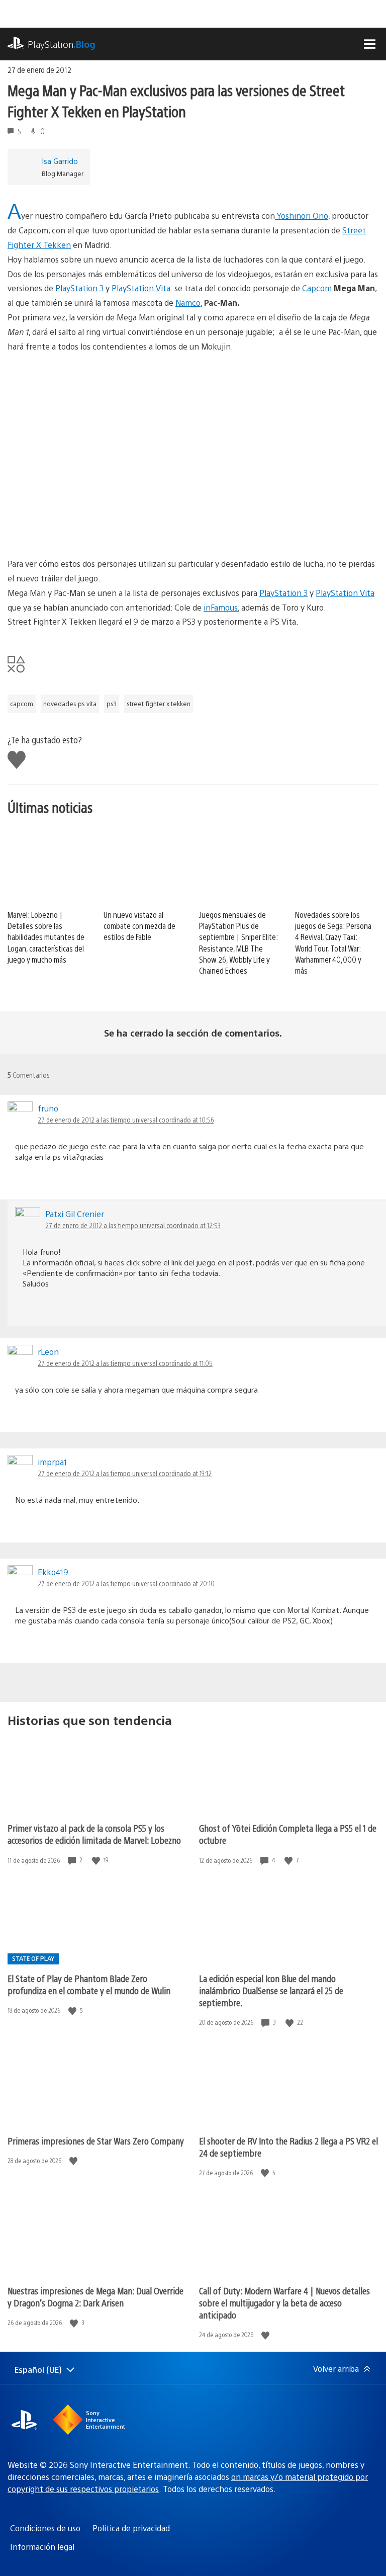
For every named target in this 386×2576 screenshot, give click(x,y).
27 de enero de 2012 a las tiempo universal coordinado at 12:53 (133, 1225)
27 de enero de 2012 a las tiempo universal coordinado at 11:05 (125, 1363)
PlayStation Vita (141, 288)
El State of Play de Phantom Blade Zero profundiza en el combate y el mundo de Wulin (89, 1984)
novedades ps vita (70, 704)
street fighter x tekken (159, 704)
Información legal (42, 2547)
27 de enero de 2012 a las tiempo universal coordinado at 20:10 (126, 1583)
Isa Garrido (60, 161)
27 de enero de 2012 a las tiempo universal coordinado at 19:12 (125, 1473)
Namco (188, 303)
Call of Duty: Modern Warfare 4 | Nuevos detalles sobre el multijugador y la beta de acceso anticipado (284, 2303)
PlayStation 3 (79, 288)
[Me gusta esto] (97, 1860)
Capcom (317, 288)
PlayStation (62, 44)
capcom (22, 704)
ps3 (112, 704)
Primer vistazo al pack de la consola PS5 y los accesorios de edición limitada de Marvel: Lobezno (94, 1834)
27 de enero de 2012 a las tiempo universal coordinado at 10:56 (126, 1120)
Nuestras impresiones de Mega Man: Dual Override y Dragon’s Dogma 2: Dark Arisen (95, 2297)
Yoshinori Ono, (302, 216)
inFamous (221, 607)
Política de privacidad (131, 2528)
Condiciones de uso (45, 2528)
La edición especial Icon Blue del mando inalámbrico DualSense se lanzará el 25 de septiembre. (271, 1990)
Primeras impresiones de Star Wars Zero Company (96, 2141)
